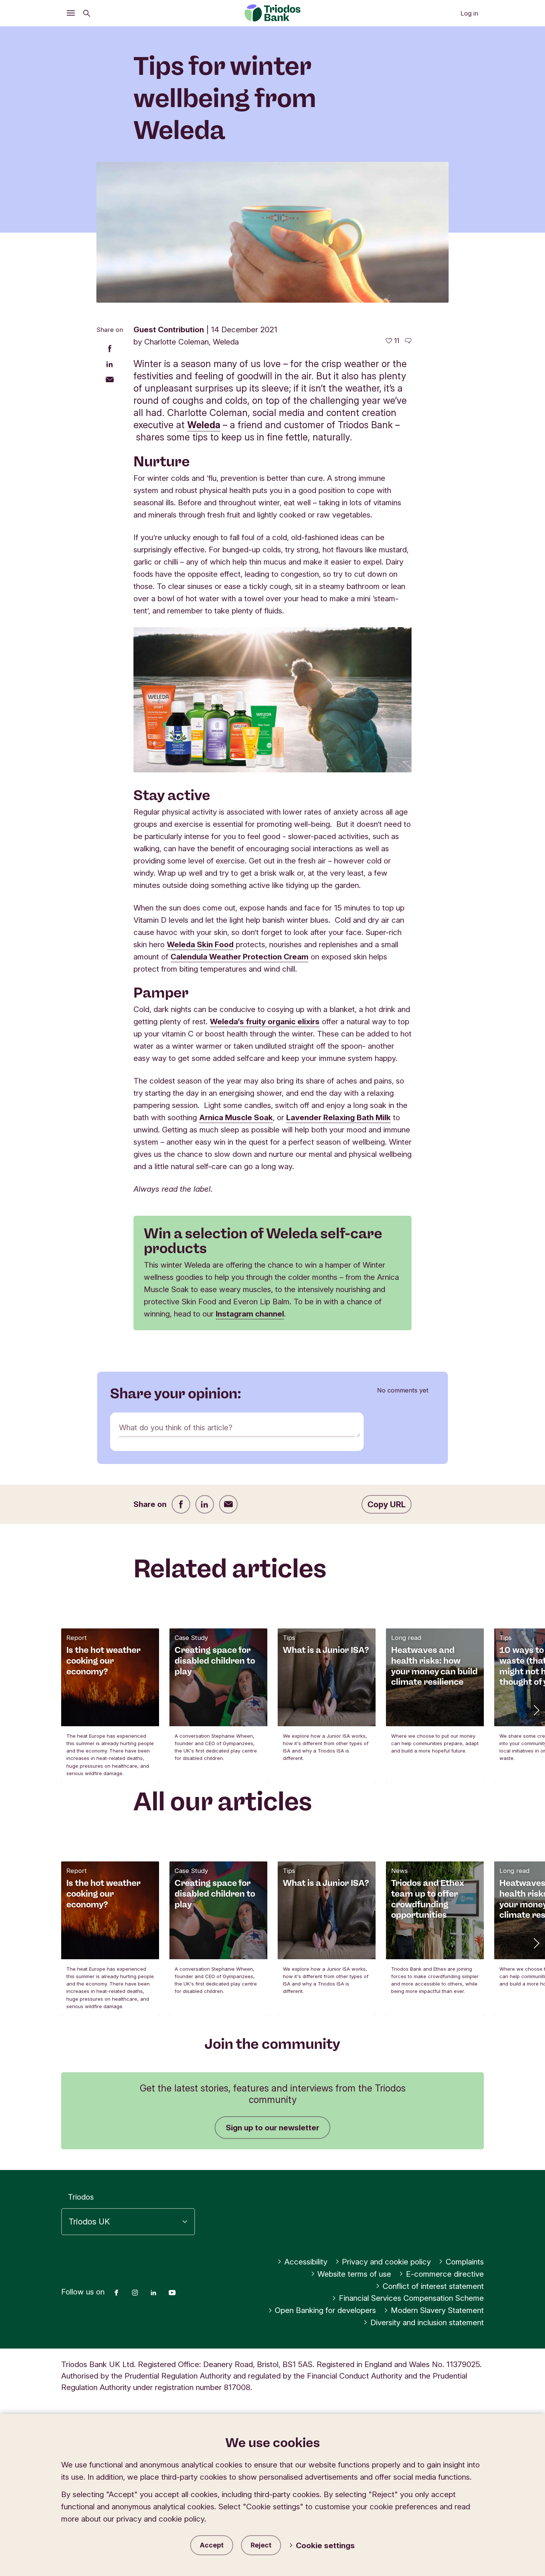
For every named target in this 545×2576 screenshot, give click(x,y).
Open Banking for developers (325, 2310)
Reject (261, 2545)
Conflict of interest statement (433, 2286)
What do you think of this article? (176, 1427)
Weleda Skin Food (200, 944)
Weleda (204, 425)
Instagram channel (250, 1314)
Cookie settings (325, 2545)
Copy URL (387, 1504)
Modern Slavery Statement (437, 2310)
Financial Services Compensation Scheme (411, 2298)
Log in (469, 13)
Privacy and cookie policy (386, 2262)
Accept (212, 2545)
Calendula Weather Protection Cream (240, 957)
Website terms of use (354, 2274)
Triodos (81, 2197)
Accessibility (306, 2262)
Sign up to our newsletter (272, 2128)
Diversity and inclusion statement (427, 2322)
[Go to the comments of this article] (408, 341)
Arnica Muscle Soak (236, 1117)
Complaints (465, 2262)
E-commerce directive (445, 2274)
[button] (536, 1710)
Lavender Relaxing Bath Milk (338, 1117)
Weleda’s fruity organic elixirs (265, 1021)
